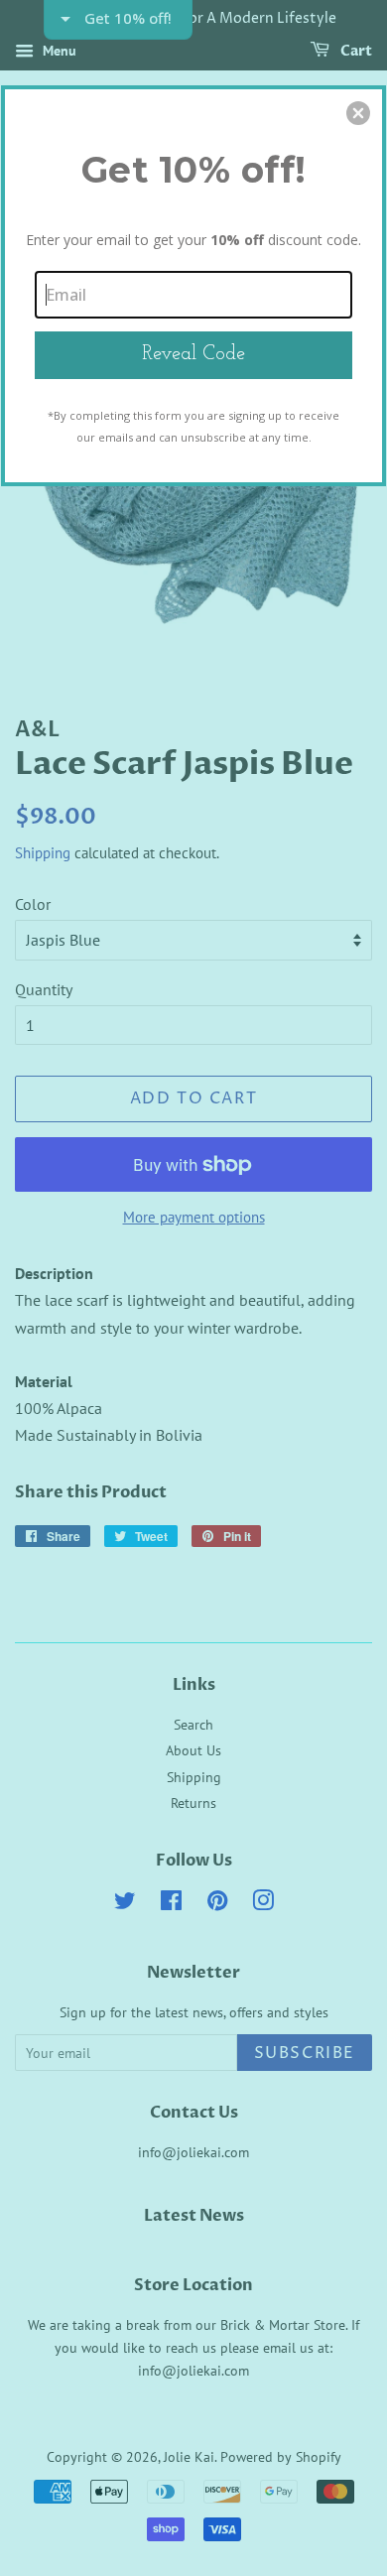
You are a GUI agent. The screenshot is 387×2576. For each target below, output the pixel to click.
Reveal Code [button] (193, 354)
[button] (358, 113)
